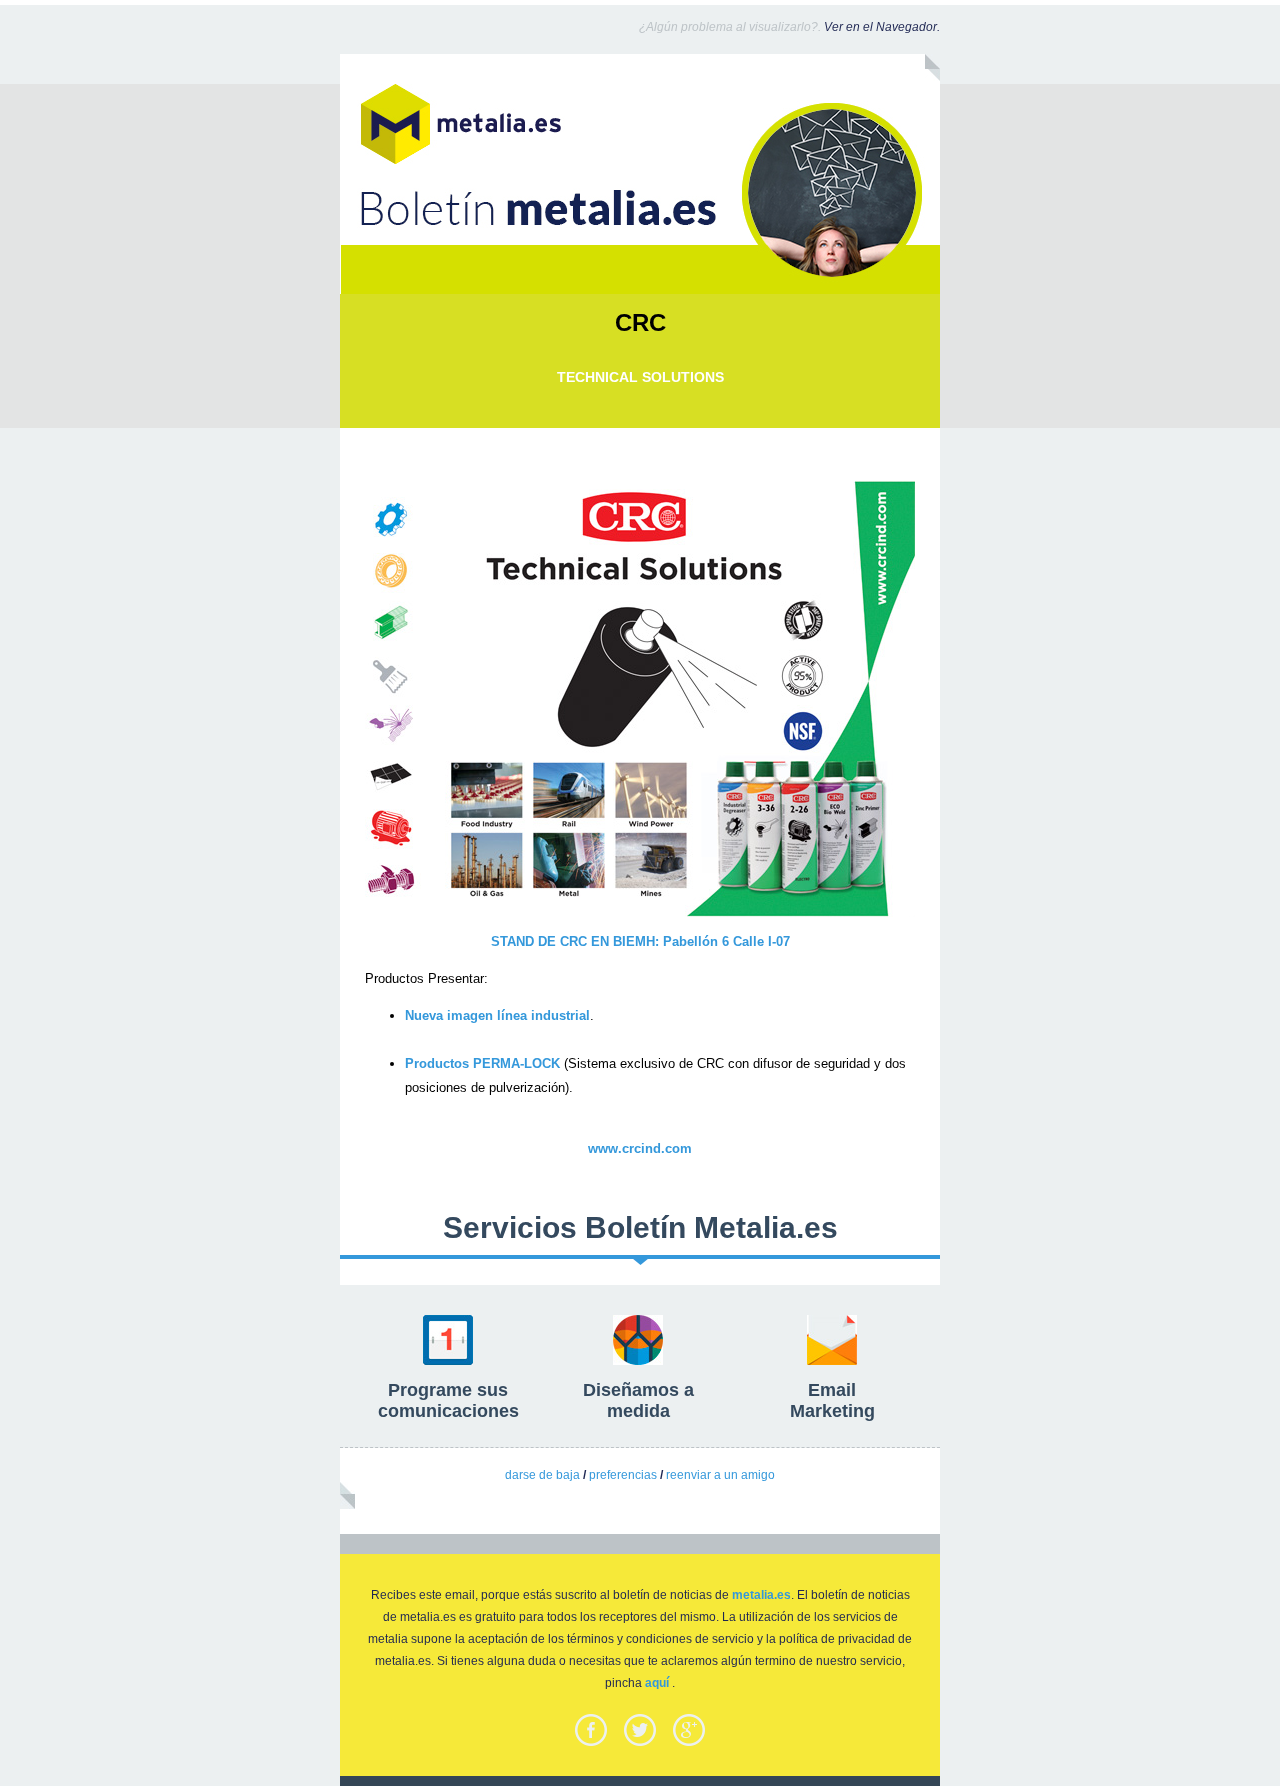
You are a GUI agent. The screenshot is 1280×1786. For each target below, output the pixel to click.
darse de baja (542, 1475)
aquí (657, 1683)
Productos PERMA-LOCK (482, 1063)
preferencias (623, 1475)
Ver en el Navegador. (882, 27)
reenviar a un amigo (720, 1475)
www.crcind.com (640, 1148)
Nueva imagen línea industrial (497, 1015)
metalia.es (761, 1595)
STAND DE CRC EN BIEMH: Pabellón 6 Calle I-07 (640, 941)
